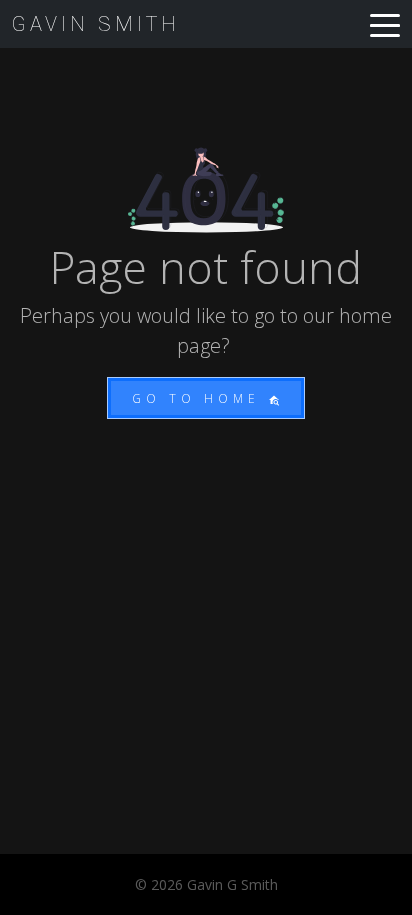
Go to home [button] (200, 398)
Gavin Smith (96, 24)
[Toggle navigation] (385, 24)
